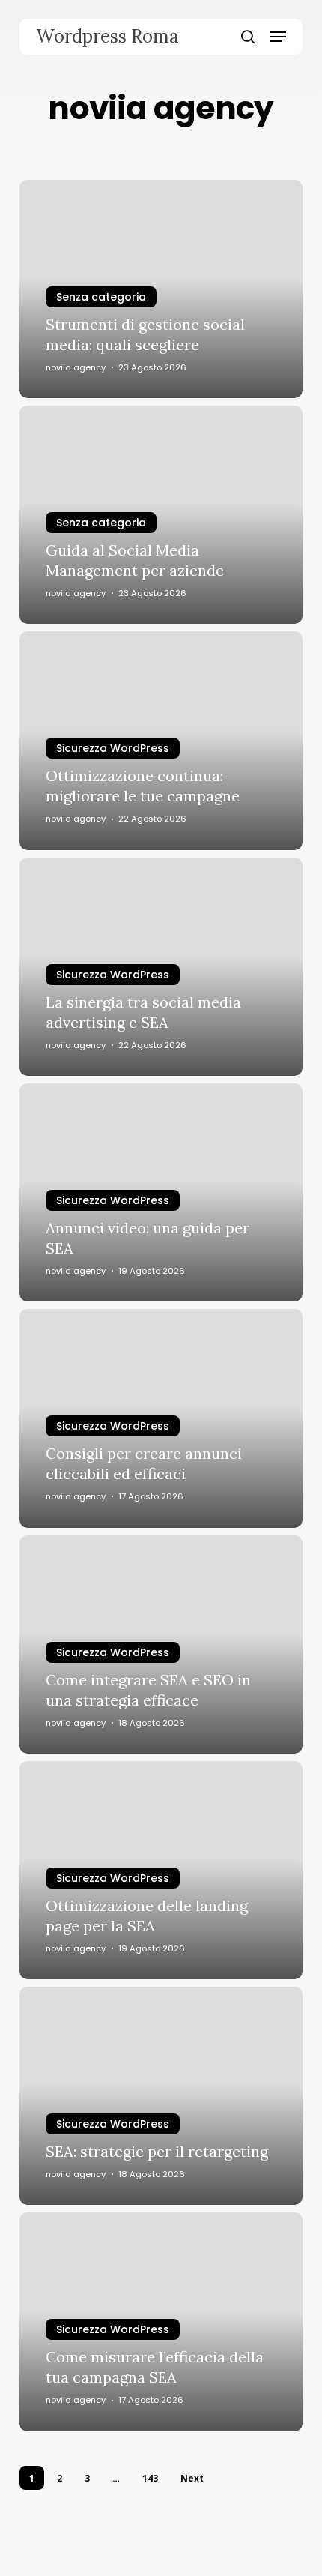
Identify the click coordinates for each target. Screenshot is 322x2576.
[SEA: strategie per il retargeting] (161, 2096)
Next (192, 2478)
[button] (278, 37)
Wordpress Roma (107, 37)
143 (150, 2478)
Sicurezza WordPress (113, 748)
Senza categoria (101, 297)
